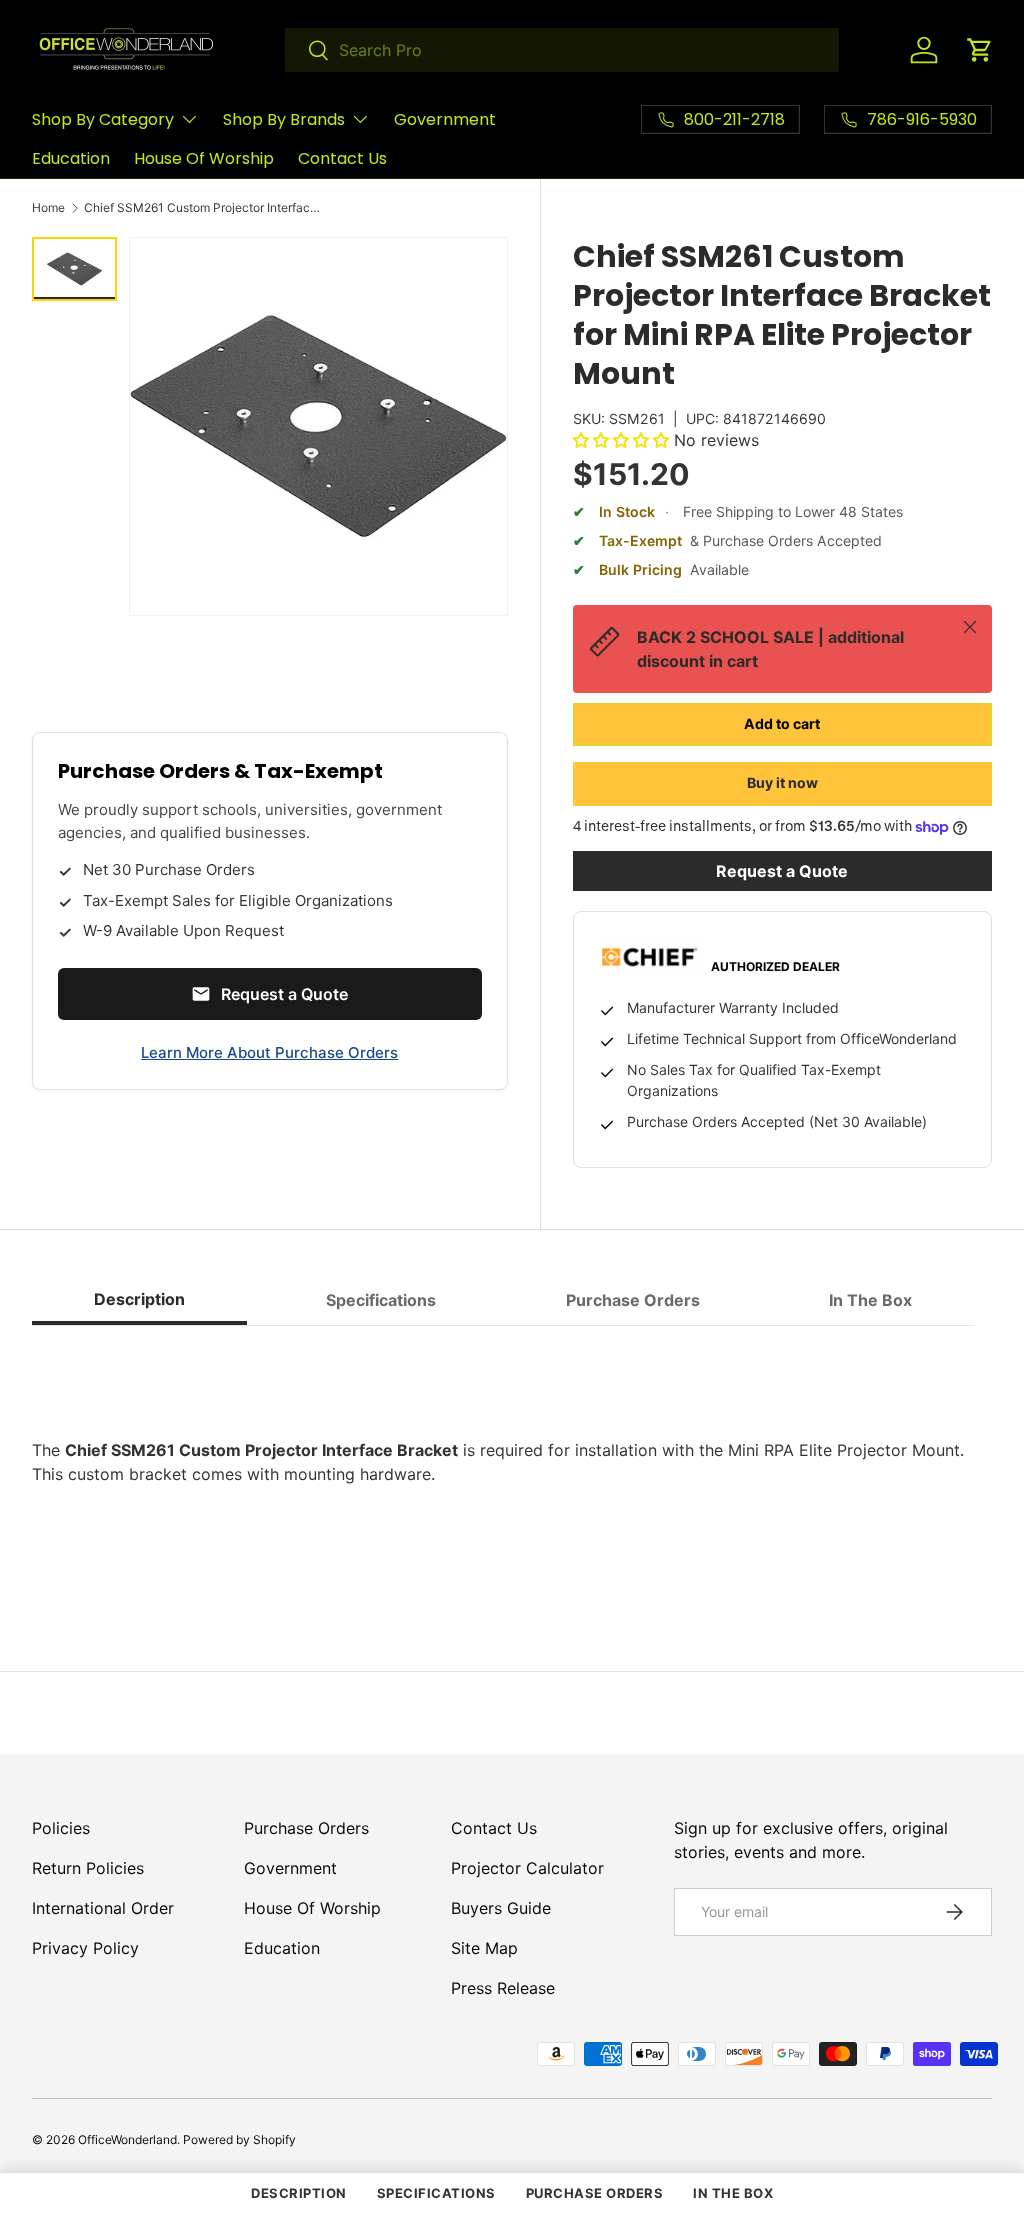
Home (48, 208)
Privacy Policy (85, 1948)
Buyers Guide (501, 1908)
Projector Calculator (527, 1868)
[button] (980, 50)
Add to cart (782, 723)
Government (445, 119)
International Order (103, 1908)
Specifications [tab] (381, 1300)
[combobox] (562, 50)
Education (71, 158)
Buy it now (782, 782)
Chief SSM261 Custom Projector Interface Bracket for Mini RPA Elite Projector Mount (204, 208)
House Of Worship (204, 158)
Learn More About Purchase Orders (269, 1052)
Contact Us (342, 158)
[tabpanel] (512, 1462)
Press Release (503, 1988)
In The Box (733, 2193)
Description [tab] (139, 1299)
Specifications (436, 2193)
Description (299, 2193)
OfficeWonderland (127, 2139)
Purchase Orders (306, 1828)
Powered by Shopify (239, 2139)
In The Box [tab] (870, 1300)
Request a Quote (782, 871)
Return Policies (88, 1868)
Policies (61, 1828)
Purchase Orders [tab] (633, 1300)
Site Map (484, 1948)
